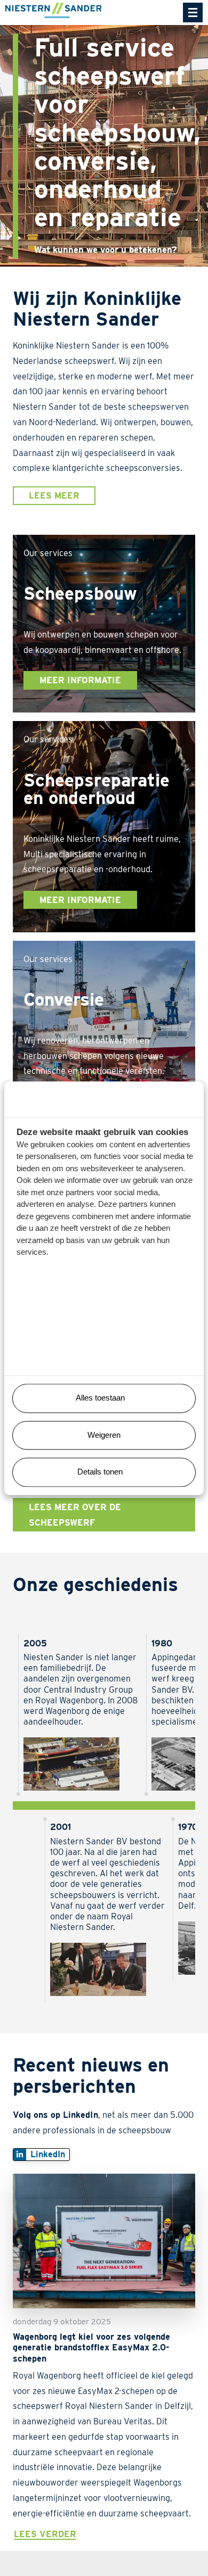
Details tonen (100, 1472)
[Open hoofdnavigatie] (193, 13)
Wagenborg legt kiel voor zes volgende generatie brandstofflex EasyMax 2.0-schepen (91, 2347)
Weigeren (104, 1435)
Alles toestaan (100, 1398)
